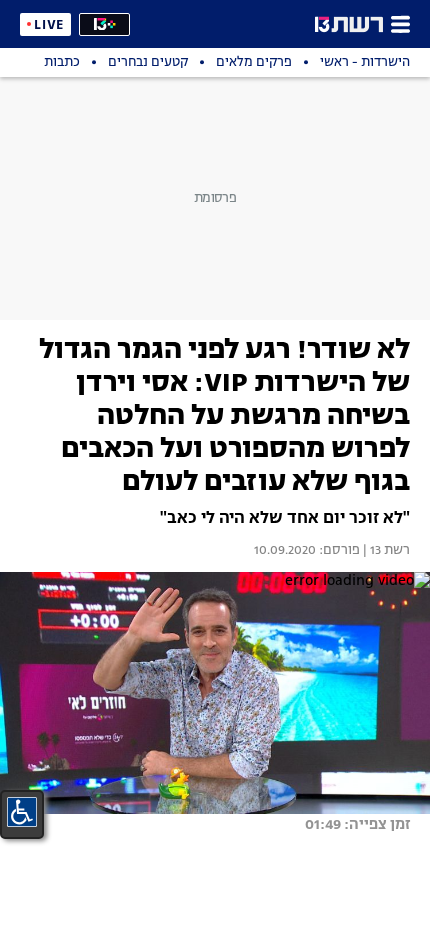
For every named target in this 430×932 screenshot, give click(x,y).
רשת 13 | (385, 551)
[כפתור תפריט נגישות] (22, 812)
